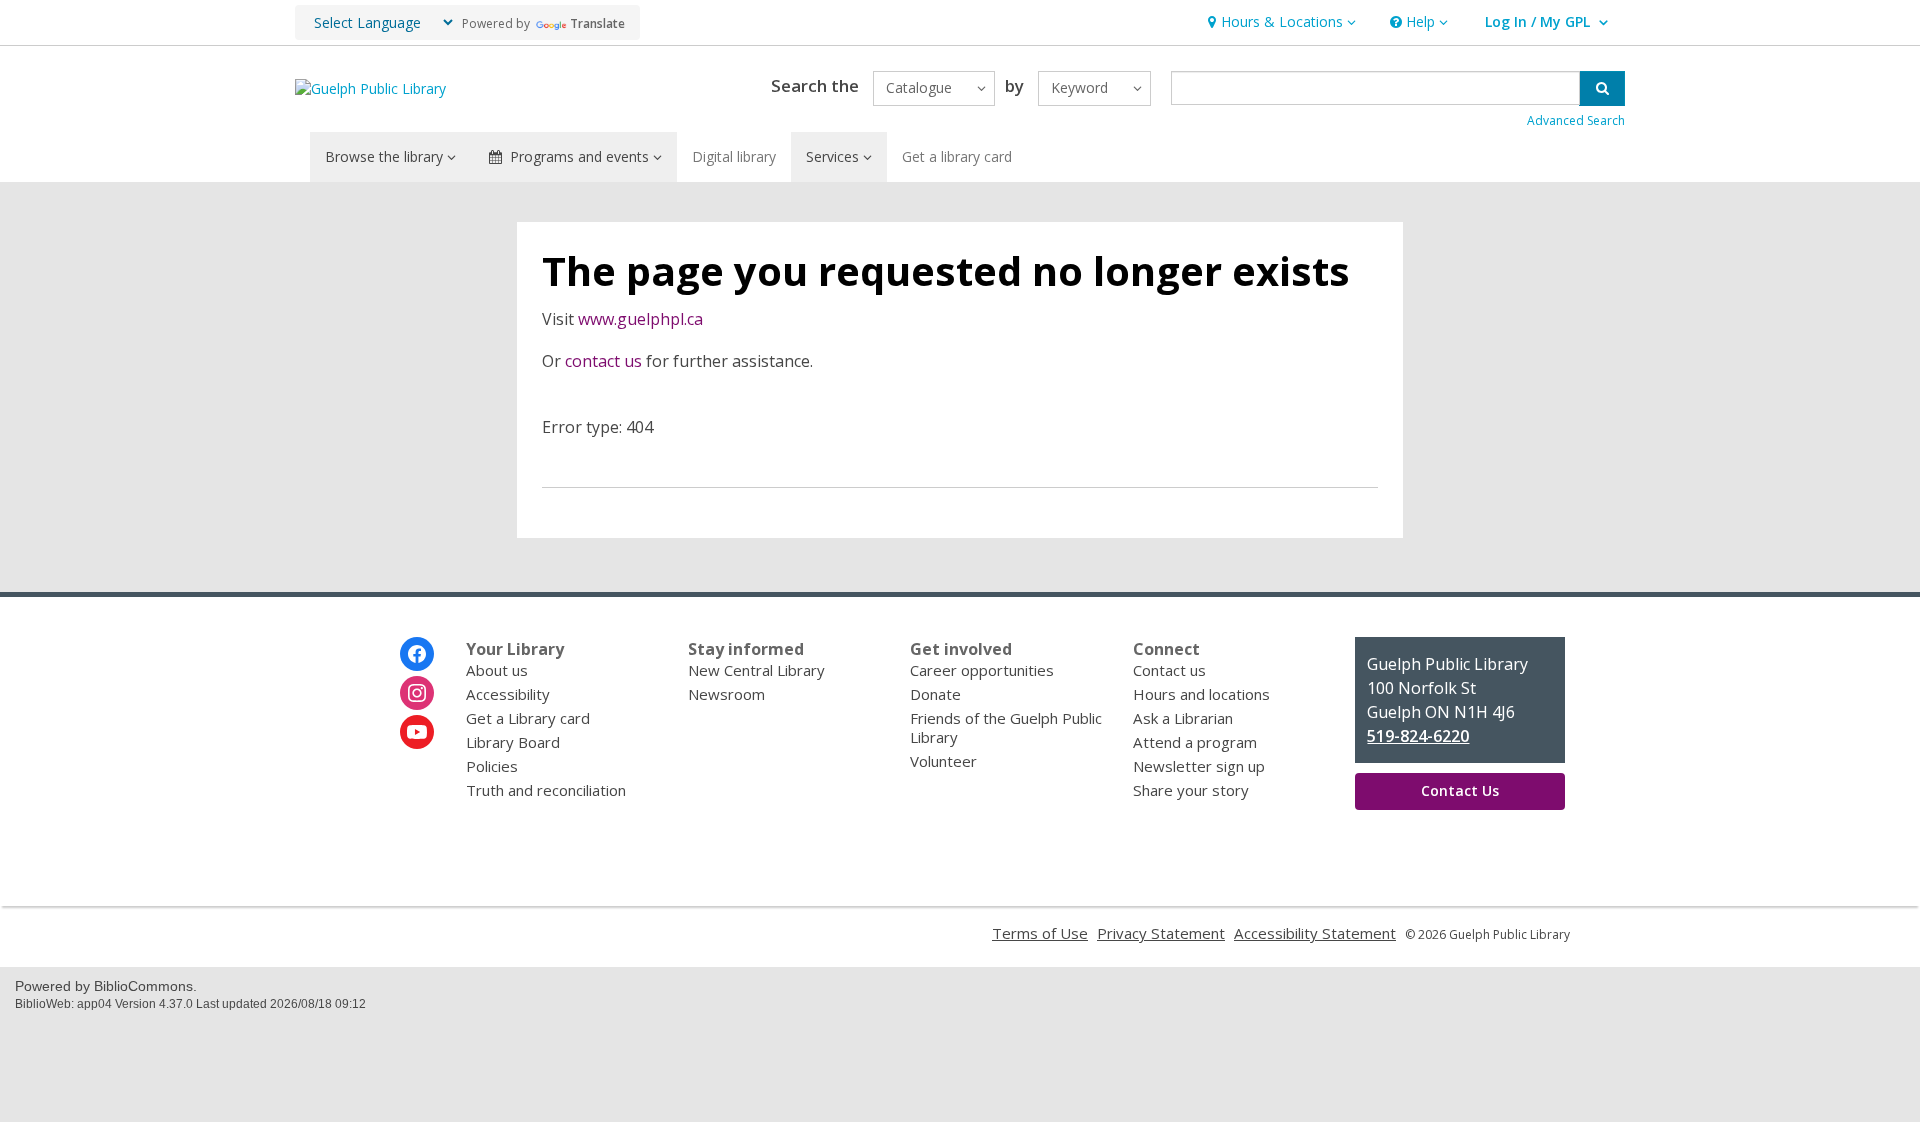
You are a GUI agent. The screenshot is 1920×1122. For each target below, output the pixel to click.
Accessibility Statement (1315, 933)
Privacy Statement (1161, 933)
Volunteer (943, 761)
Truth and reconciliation (546, 790)
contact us (603, 361)
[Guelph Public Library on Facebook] (417, 654)
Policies (492, 766)
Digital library (734, 156)
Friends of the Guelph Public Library (1006, 727)
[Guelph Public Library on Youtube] (417, 732)
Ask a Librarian (1183, 718)
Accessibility (508, 694)
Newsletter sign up (1199, 766)
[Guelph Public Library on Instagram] (417, 693)
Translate (597, 23)
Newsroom (726, 694)
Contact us (1169, 670)
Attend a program (1195, 742)
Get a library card (957, 156)
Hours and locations (1201, 694)
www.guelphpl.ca (640, 319)
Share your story (1191, 790)
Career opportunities (982, 670)
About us (497, 670)
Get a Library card (528, 718)
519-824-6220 (1418, 736)
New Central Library (756, 670)
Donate (935, 694)
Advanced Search (1576, 120)
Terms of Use (1040, 933)
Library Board (513, 742)
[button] (1279, 22)
